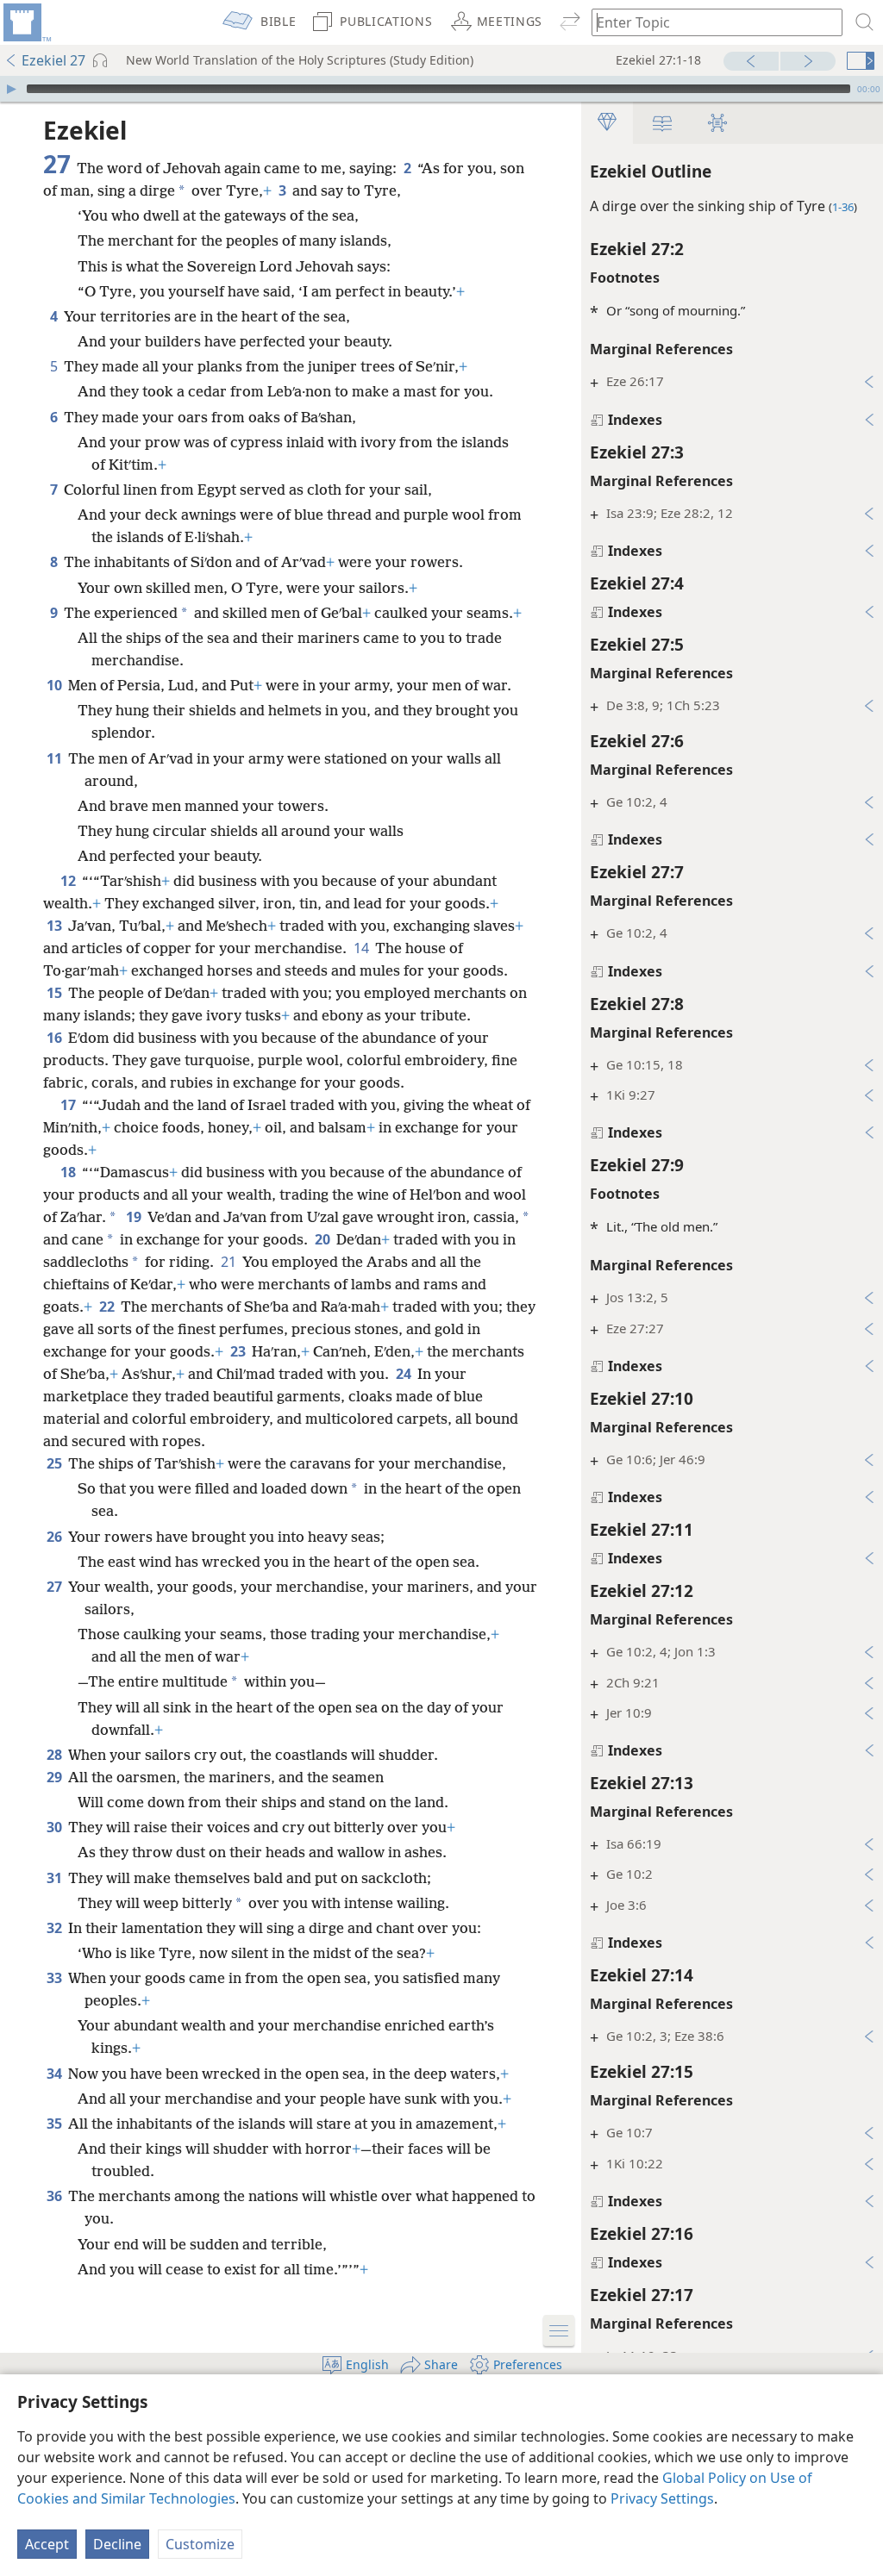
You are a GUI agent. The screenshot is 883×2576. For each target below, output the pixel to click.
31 (56, 1878)
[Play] (11, 89)
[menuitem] (26, 22)
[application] (441, 89)
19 (135, 1217)
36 (56, 2196)
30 (56, 1827)
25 (56, 1463)
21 (230, 1262)
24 (405, 1374)
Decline (117, 2544)
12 (69, 881)
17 (69, 1105)
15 (56, 993)
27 (56, 1587)
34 (56, 2074)
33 (56, 1978)
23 (239, 1351)
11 (56, 758)
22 (108, 1307)
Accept (47, 2544)
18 (69, 1172)
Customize (200, 2544)
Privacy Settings (662, 2498)
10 (56, 685)
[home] (26, 22)
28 (56, 1755)
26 (56, 1537)
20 (324, 1239)
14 (363, 948)
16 (56, 1038)
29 (56, 1777)
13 (56, 926)
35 (56, 2124)
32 (56, 1928)
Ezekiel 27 (53, 60)
